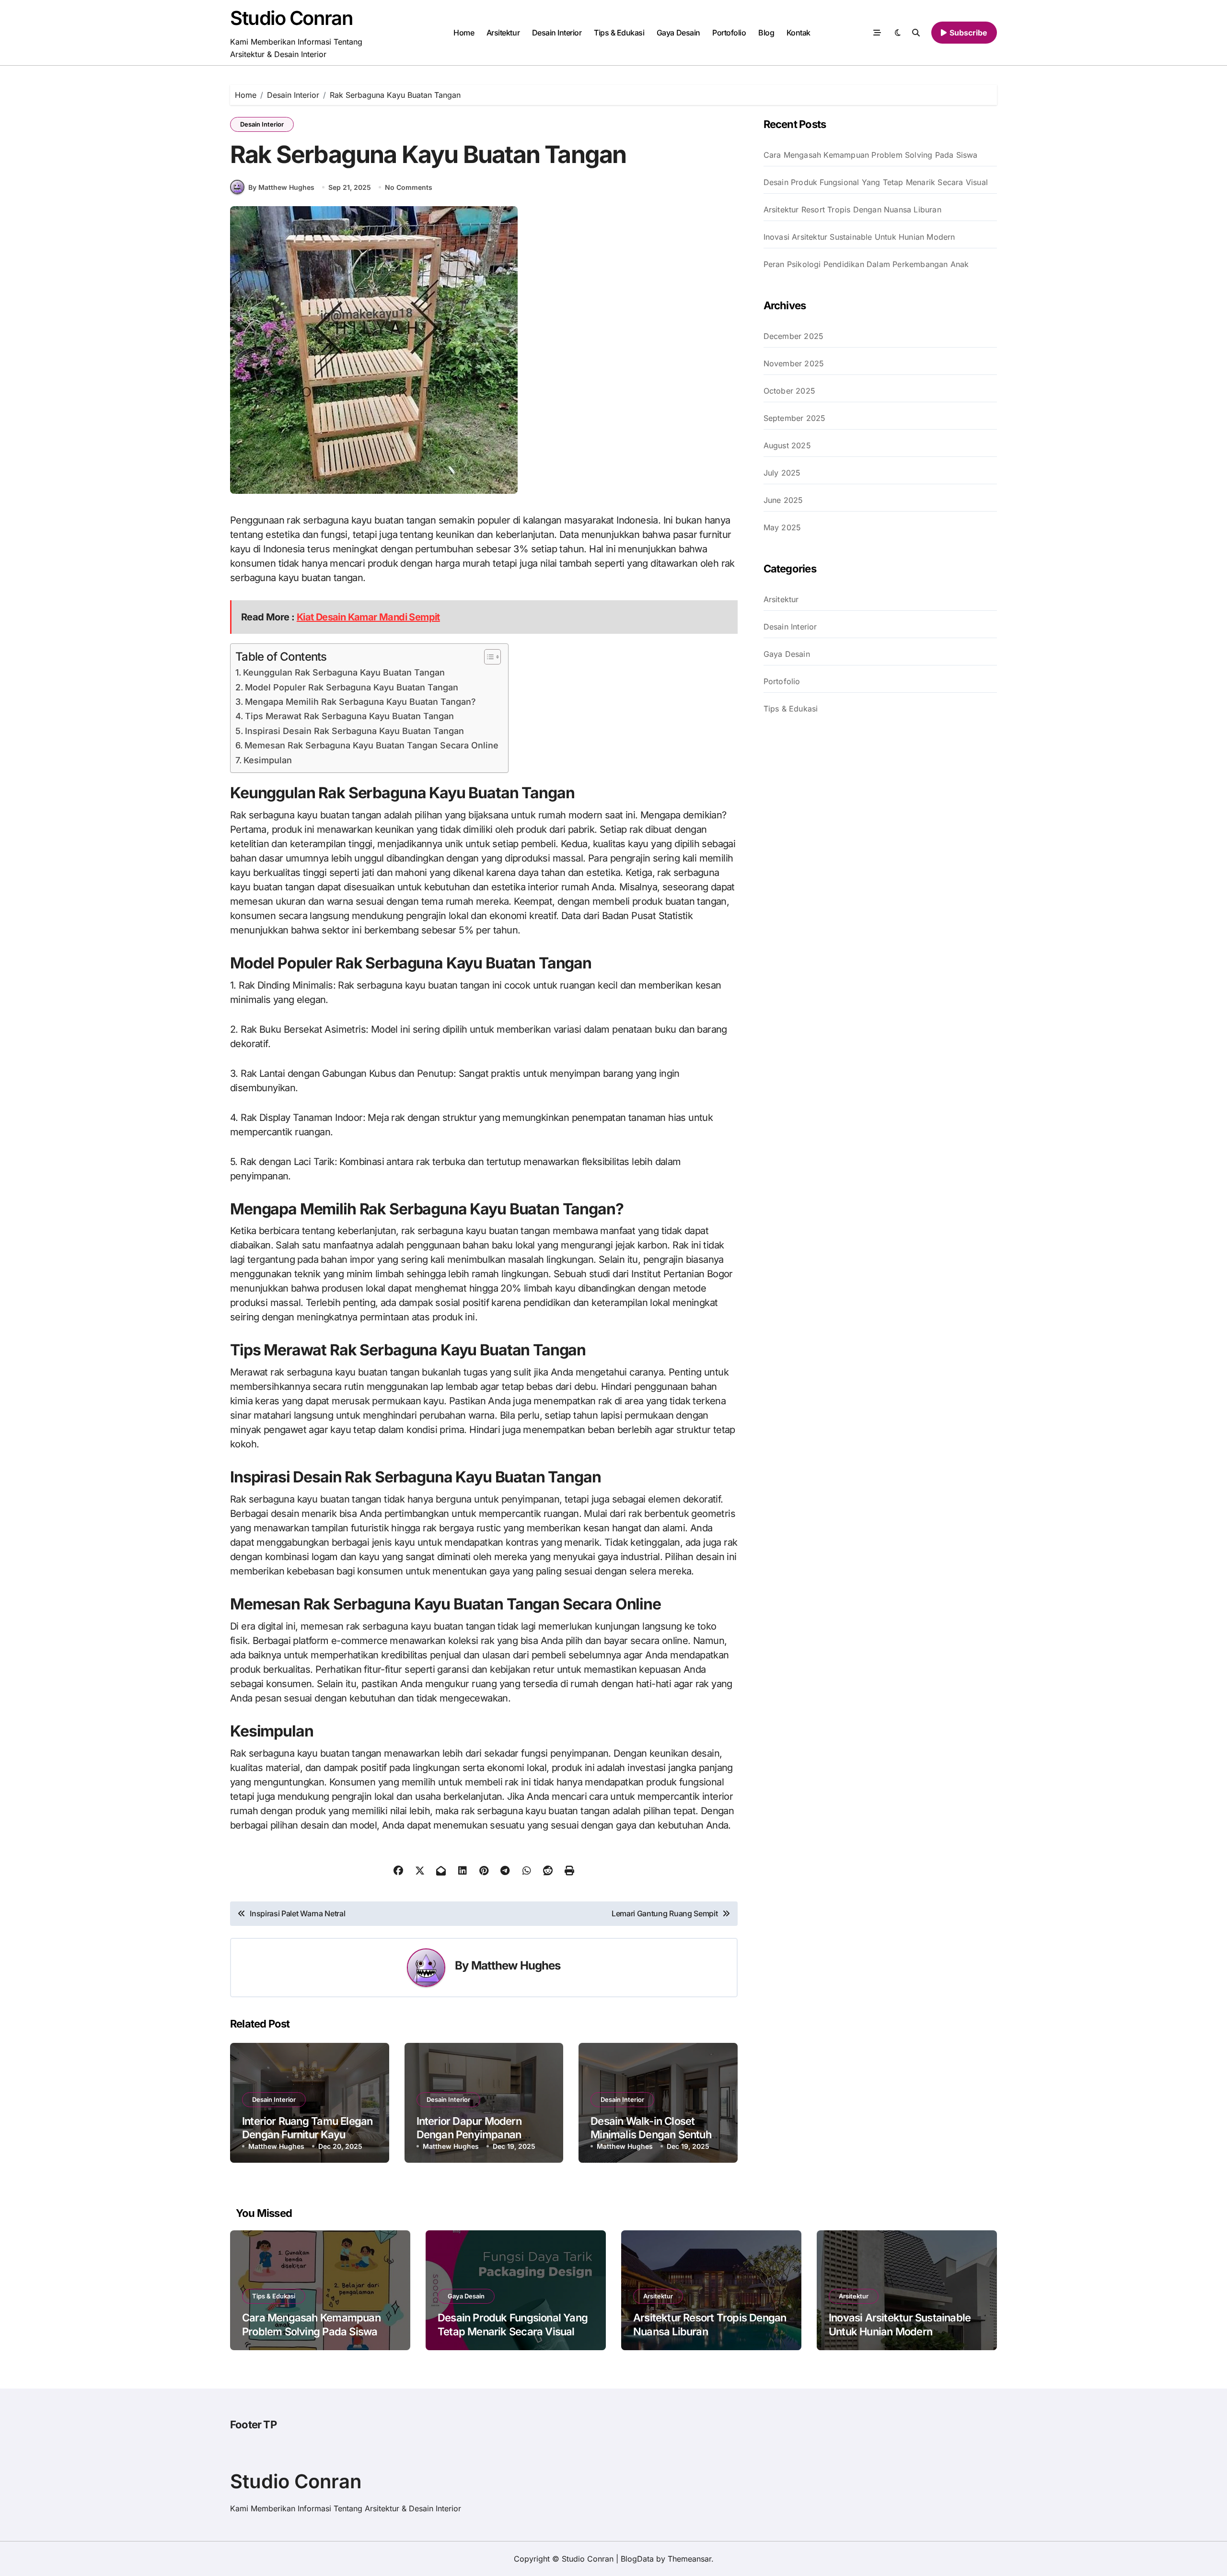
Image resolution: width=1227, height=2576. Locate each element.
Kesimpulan (268, 760)
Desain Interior (557, 33)
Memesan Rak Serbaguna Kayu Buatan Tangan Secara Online (371, 745)
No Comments (409, 187)
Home (464, 33)
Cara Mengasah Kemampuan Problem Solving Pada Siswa (871, 155)
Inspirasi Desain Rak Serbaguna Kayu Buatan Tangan (354, 731)
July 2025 (782, 473)
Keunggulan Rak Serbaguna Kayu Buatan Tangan (344, 672)
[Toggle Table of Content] (488, 657)
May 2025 (782, 527)
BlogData (637, 2559)
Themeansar (689, 2559)
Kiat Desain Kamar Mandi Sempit (368, 617)
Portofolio (729, 33)
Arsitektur (503, 33)
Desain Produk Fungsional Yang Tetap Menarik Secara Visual (876, 182)
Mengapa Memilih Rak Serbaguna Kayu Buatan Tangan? (360, 702)
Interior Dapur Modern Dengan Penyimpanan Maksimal (469, 2135)
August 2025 (787, 445)
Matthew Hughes (516, 1965)
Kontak (799, 33)
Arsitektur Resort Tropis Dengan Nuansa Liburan (852, 210)
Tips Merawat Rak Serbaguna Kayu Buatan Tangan (349, 716)
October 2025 (789, 391)
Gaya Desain (678, 33)
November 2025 (794, 363)
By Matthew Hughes (281, 187)
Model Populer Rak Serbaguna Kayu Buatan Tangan (352, 687)
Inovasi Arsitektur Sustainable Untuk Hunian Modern (859, 237)
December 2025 (794, 336)
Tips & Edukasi (619, 33)
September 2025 (795, 418)
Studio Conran (291, 18)
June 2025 (783, 500)
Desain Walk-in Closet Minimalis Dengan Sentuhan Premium (657, 2135)
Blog (766, 33)
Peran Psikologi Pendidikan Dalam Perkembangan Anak (866, 264)
